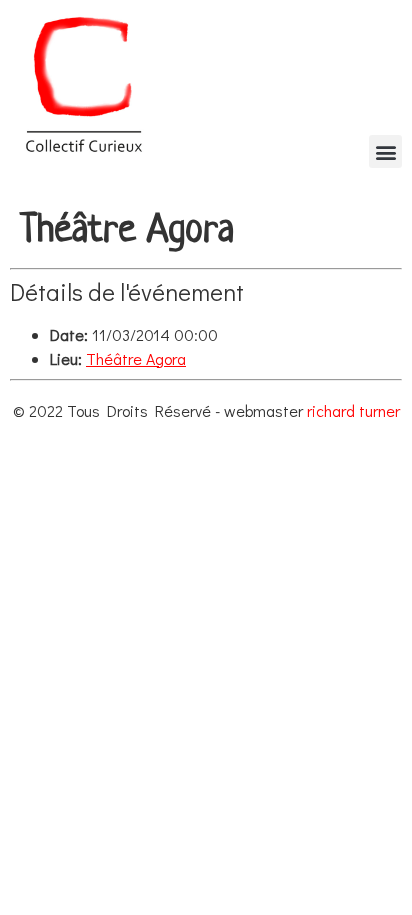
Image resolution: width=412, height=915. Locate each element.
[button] (385, 151)
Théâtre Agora (136, 358)
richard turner (353, 410)
